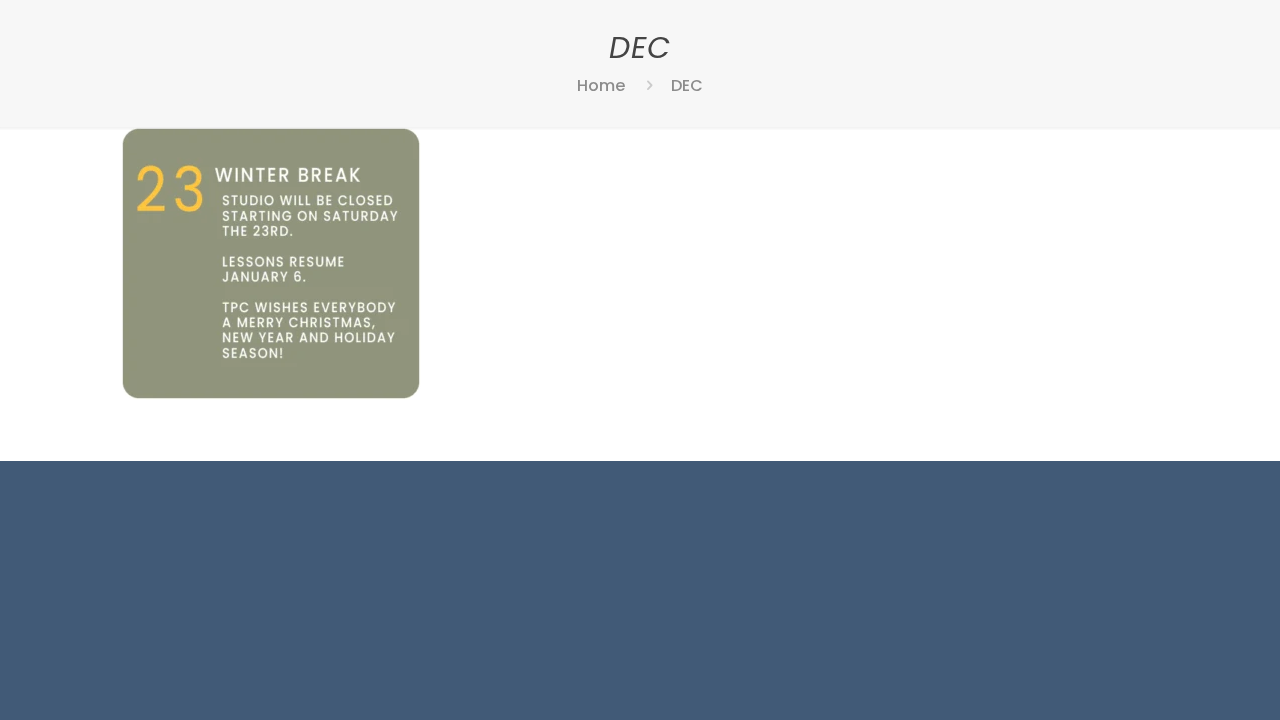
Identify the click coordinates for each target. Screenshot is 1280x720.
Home (601, 85)
